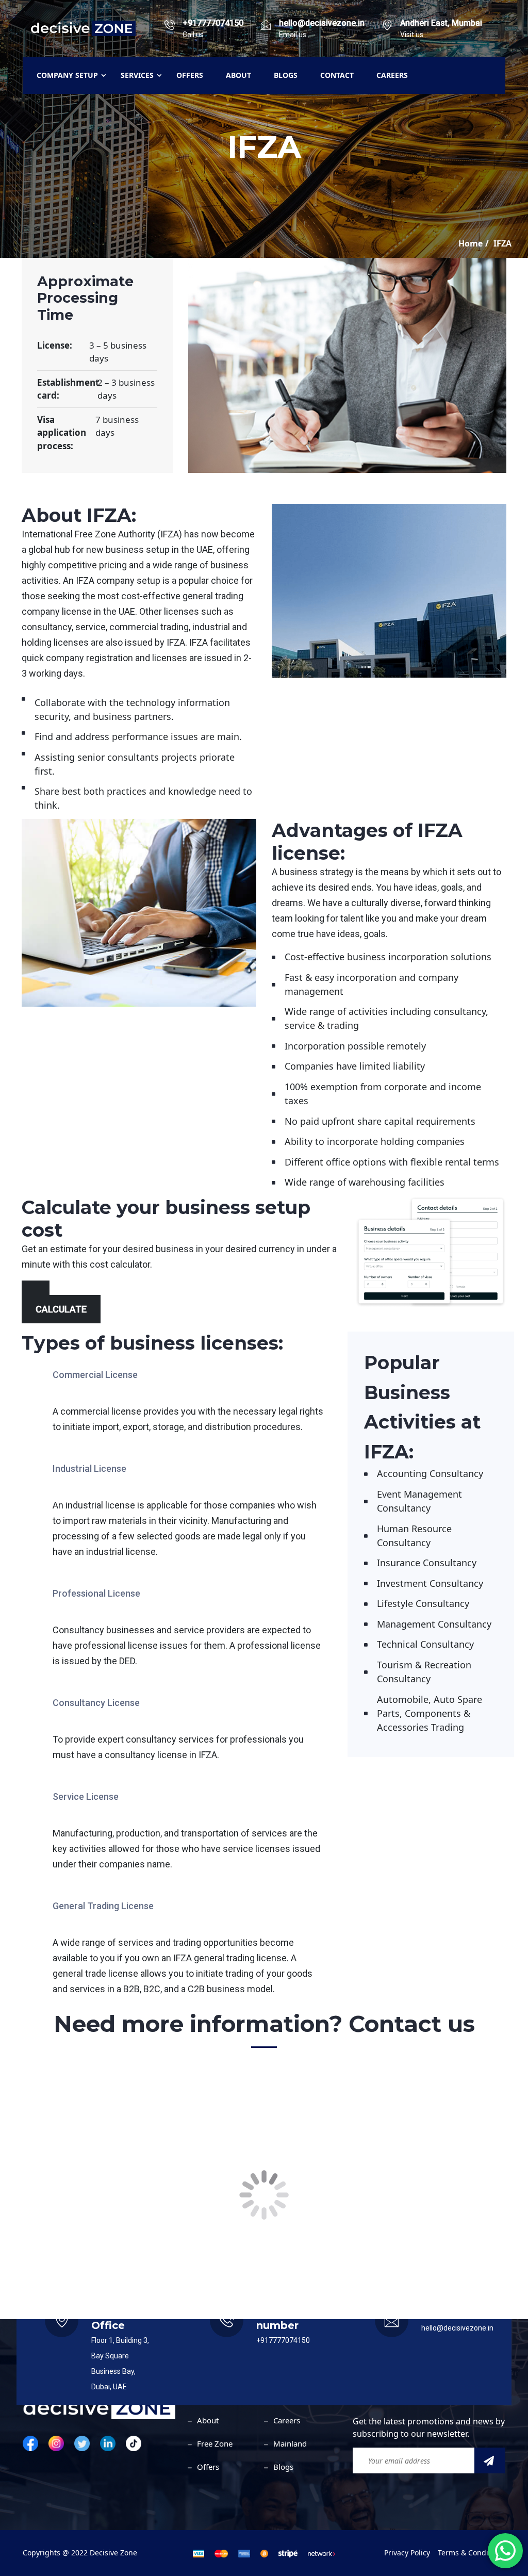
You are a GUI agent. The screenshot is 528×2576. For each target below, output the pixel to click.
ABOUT (238, 75)
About (208, 2420)
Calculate (61, 1309)
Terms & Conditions (472, 2553)
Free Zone (215, 2443)
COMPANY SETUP (67, 75)
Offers (208, 2467)
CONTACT (337, 75)
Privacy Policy (407, 2553)
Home (471, 243)
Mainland (290, 2443)
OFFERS (190, 75)
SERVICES (137, 75)
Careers (287, 2420)
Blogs (283, 2467)
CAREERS (392, 75)
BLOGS (286, 75)
